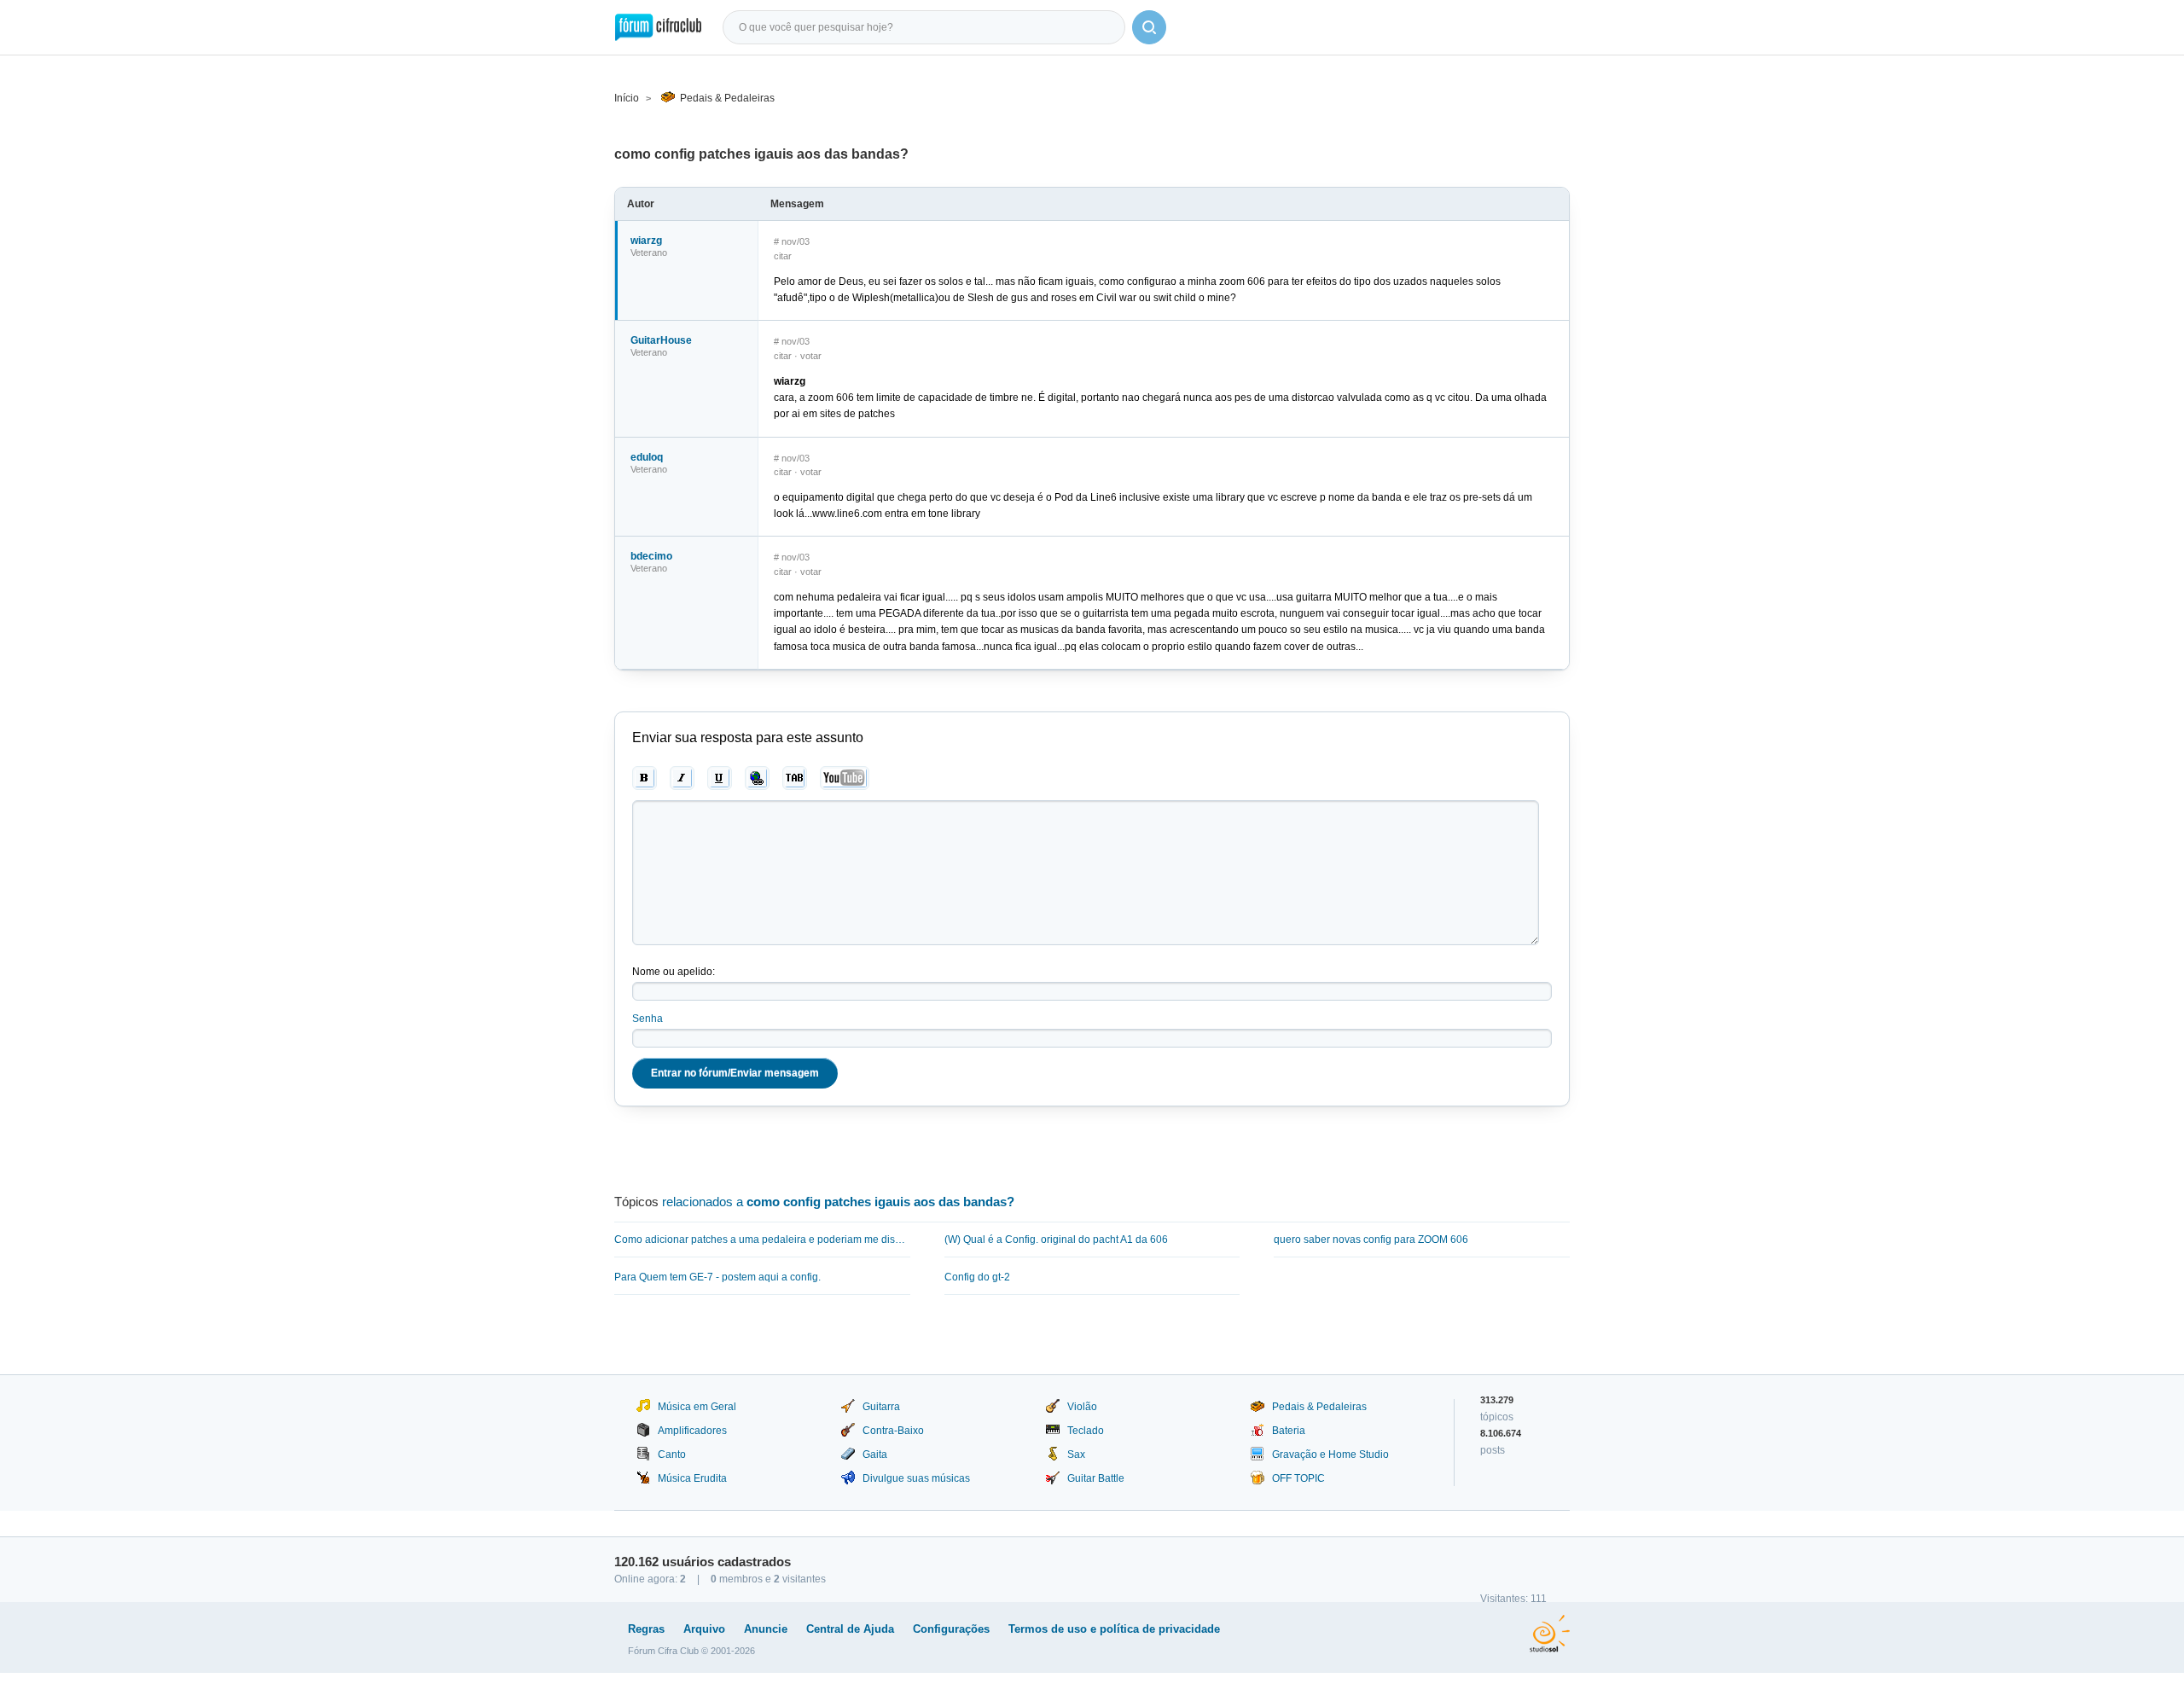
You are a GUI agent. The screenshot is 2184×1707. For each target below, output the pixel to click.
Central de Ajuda (850, 1629)
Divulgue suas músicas (916, 1478)
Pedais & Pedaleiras (727, 98)
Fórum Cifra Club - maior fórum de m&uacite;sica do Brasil (658, 27)
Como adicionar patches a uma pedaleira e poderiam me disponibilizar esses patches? (762, 1240)
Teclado (1086, 1431)
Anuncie (766, 1629)
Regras (646, 1629)
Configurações (951, 1629)
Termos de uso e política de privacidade (1114, 1629)
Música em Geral (697, 1407)
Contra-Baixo (893, 1431)
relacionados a (838, 1202)
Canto (672, 1454)
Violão (1082, 1407)
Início (627, 98)
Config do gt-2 (977, 1277)
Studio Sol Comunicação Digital (1550, 1634)
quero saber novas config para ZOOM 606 (1371, 1240)
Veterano (649, 253)
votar (811, 356)
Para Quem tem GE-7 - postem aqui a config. (717, 1277)
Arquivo (704, 1629)
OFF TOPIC (1298, 1478)
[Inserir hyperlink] (757, 778)
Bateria (1289, 1431)
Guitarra (881, 1407)
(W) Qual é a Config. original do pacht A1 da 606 (1056, 1240)
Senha (648, 1019)
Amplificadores (692, 1431)
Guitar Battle (1096, 1478)
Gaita (875, 1454)
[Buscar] (1149, 27)
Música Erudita (692, 1478)
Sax (1076, 1454)
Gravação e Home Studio (1330, 1454)
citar (783, 256)
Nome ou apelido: (674, 972)
